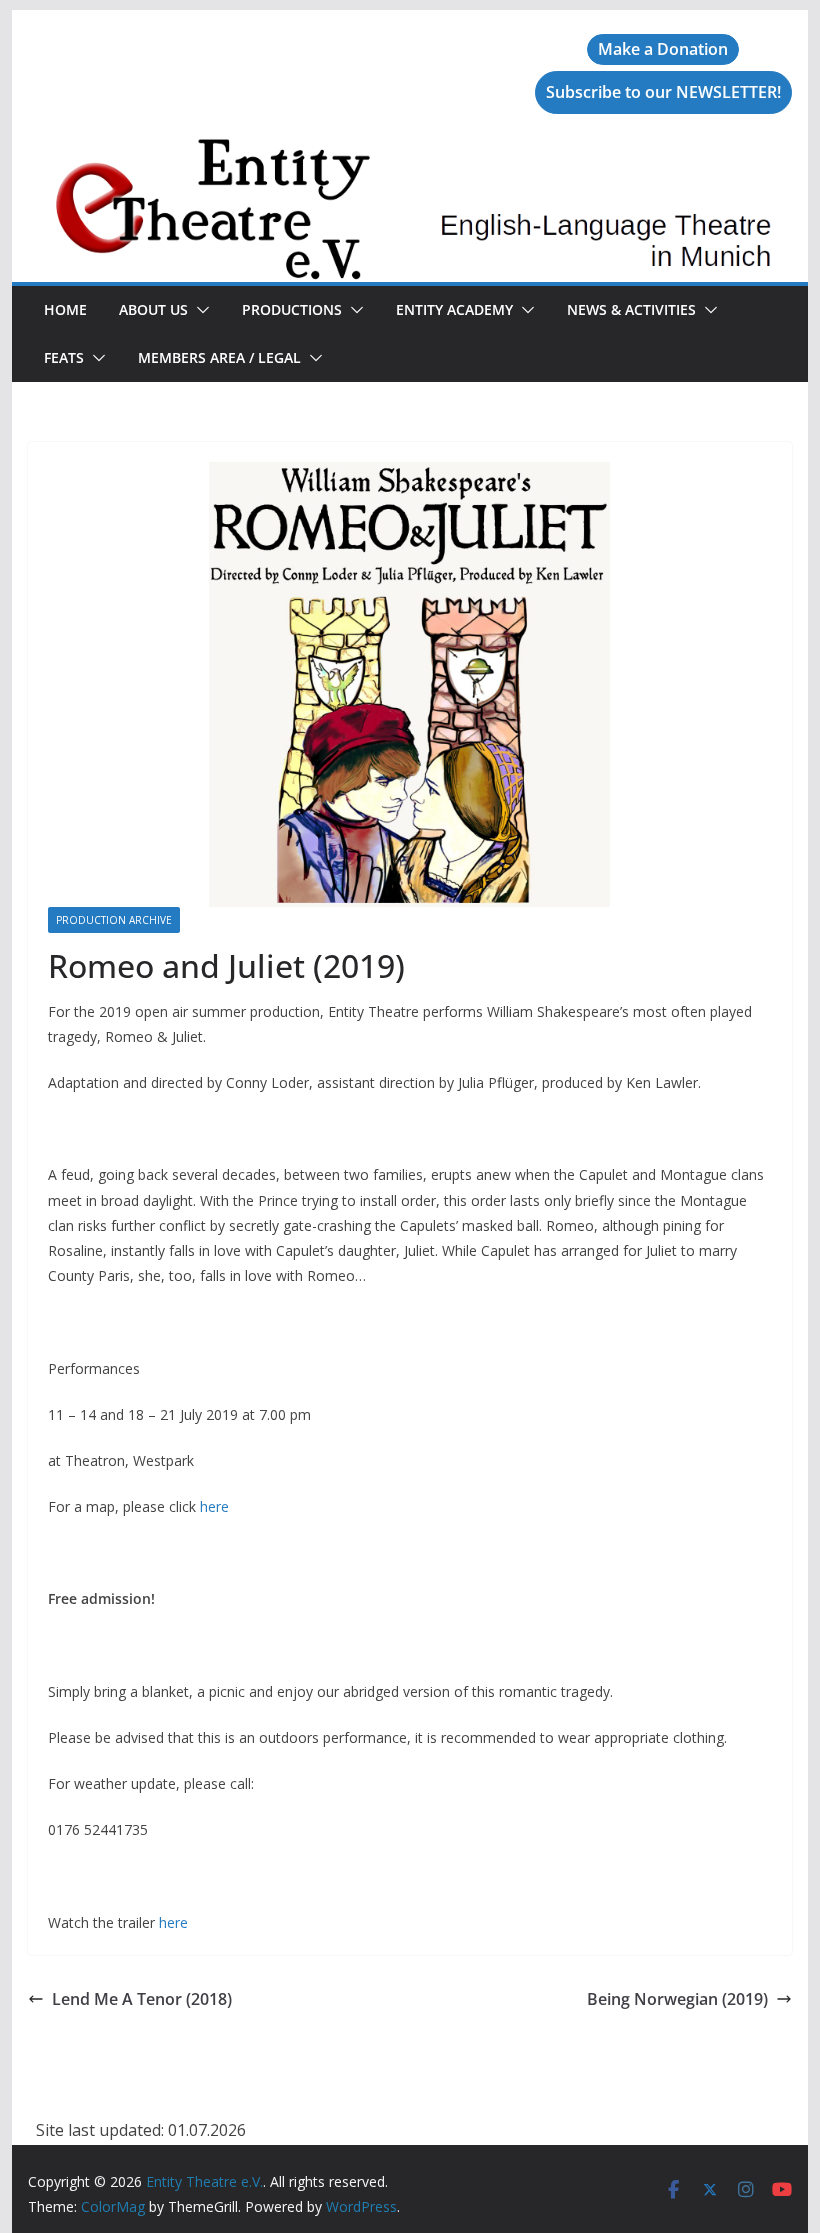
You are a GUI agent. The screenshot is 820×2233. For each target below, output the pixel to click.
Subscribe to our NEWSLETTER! (663, 92)
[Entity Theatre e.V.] (409, 152)
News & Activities (631, 309)
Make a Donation (663, 49)
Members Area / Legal (219, 357)
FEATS (64, 357)
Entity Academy (454, 309)
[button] (199, 310)
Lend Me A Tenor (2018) (142, 1999)
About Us (153, 309)
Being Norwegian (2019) (677, 1999)
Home (65, 309)
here (214, 1506)
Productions (292, 309)
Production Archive (114, 920)
